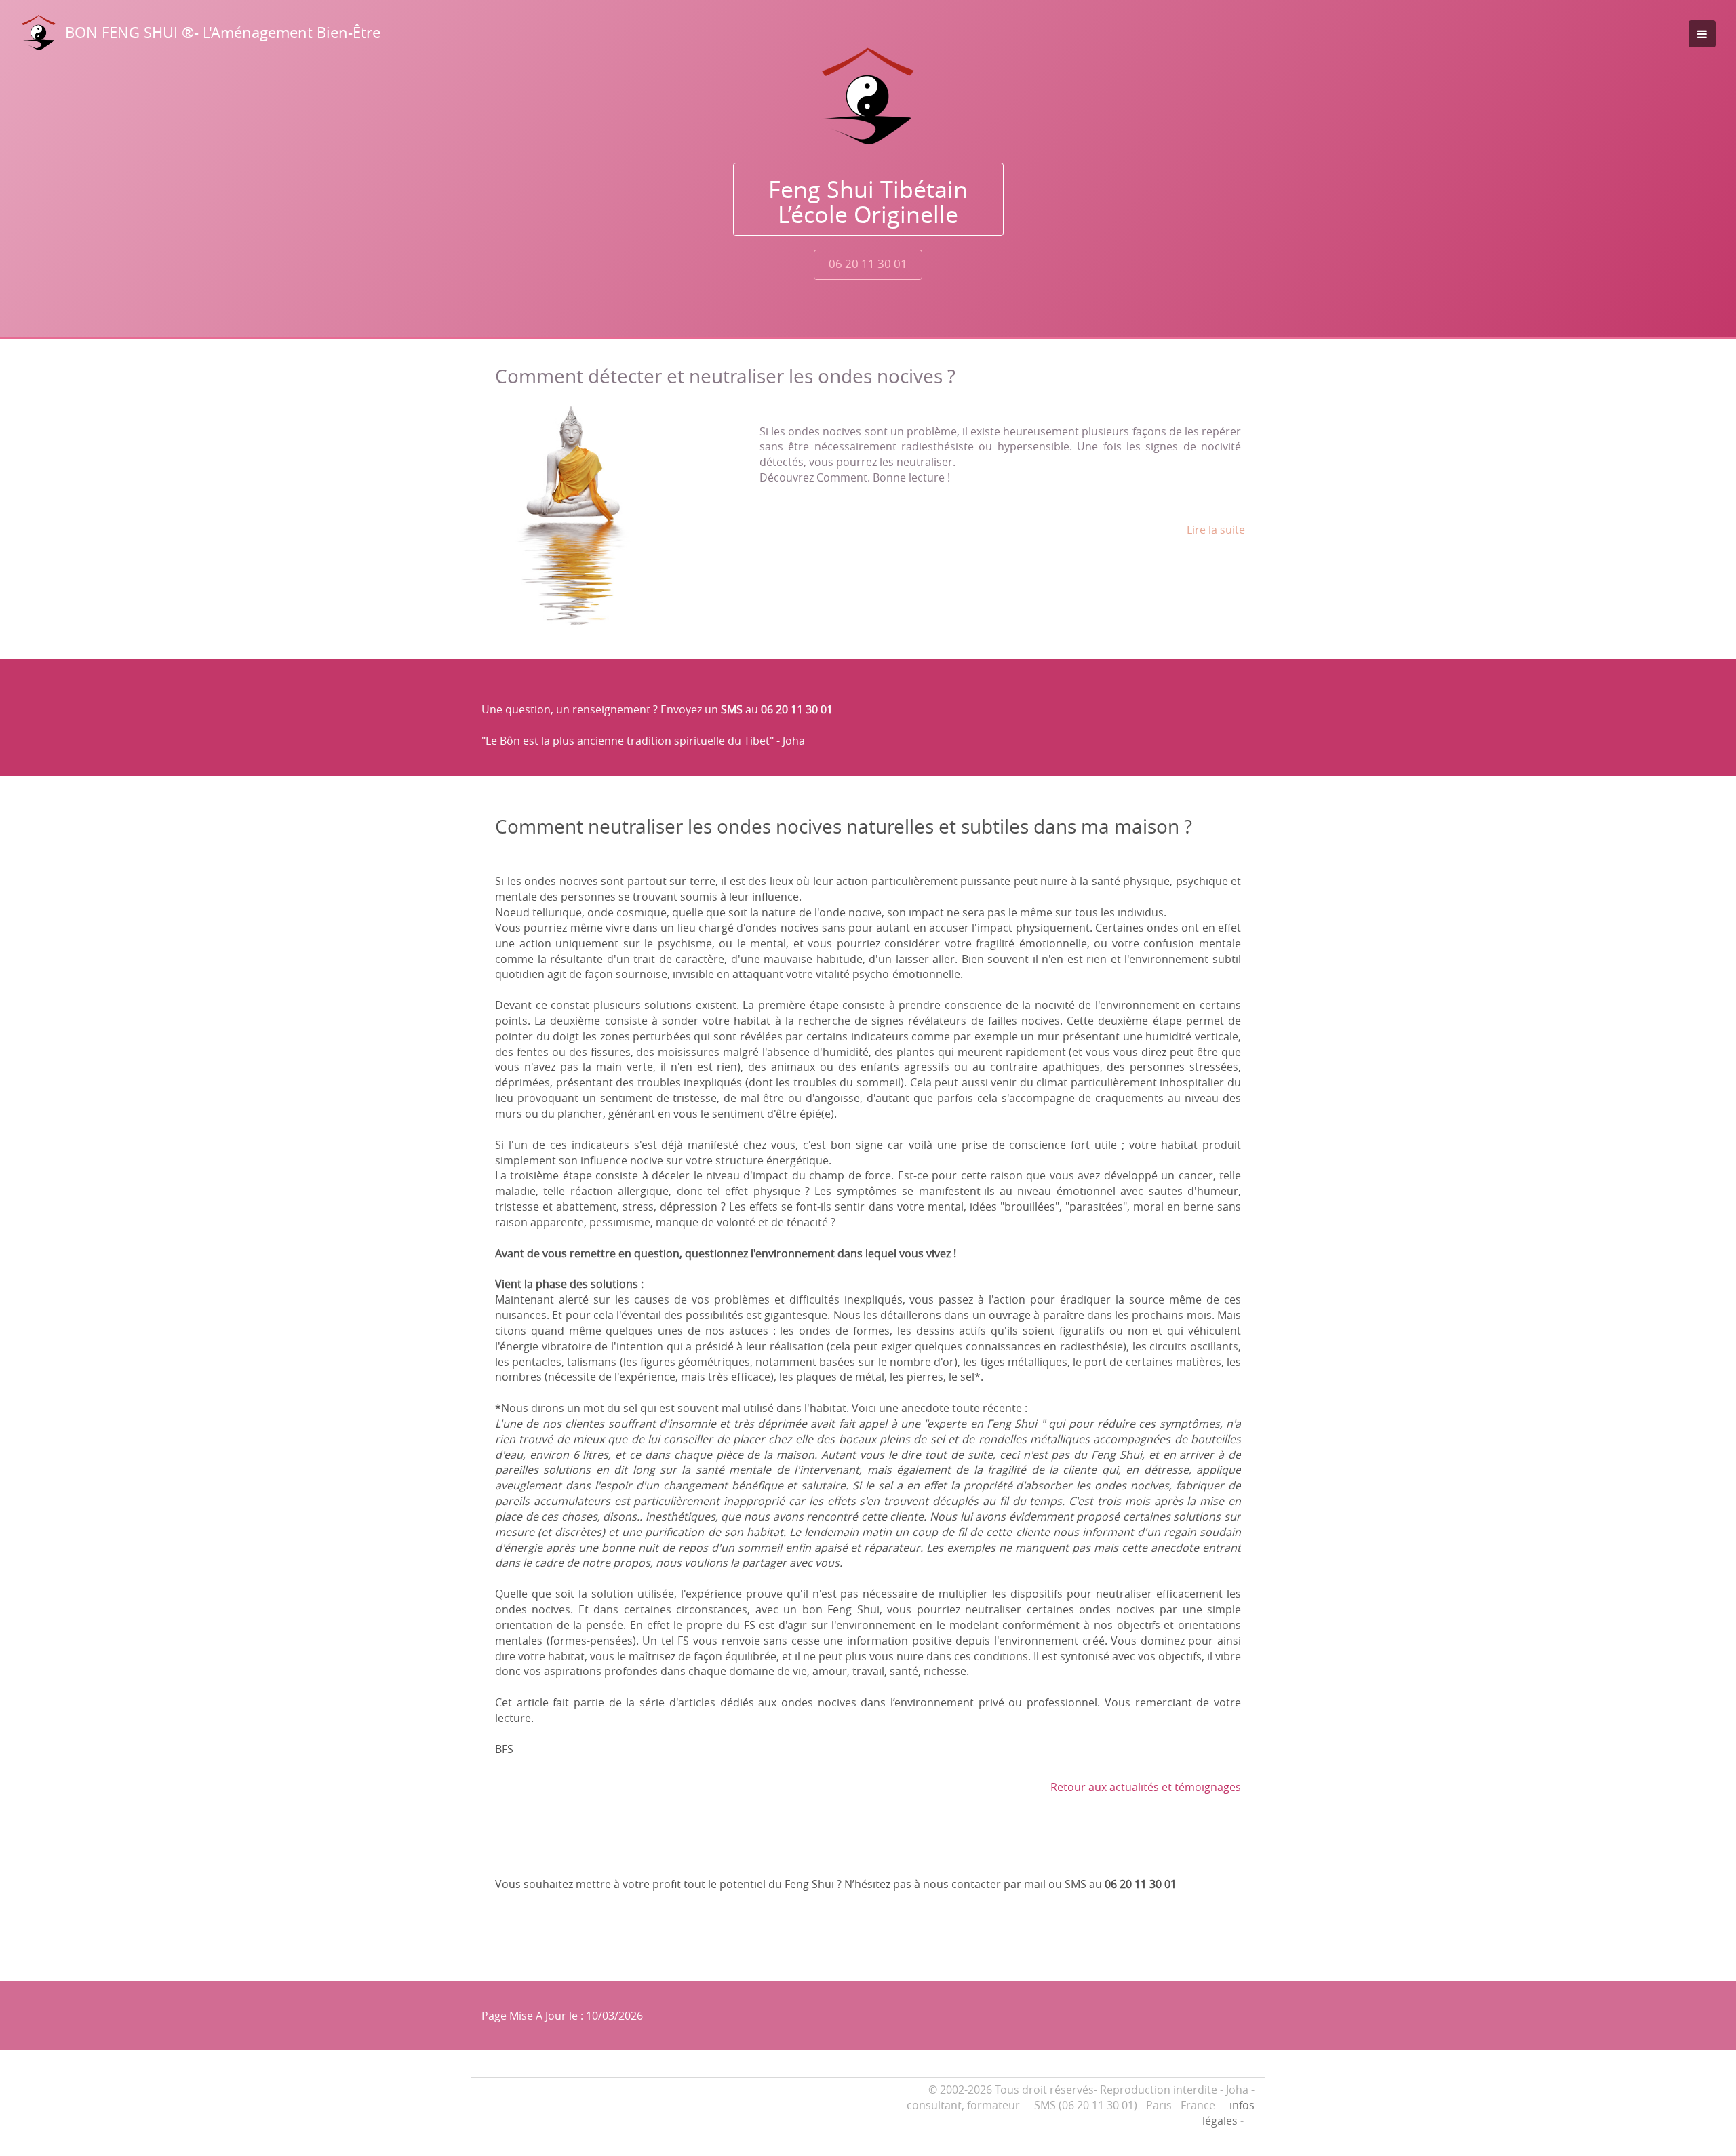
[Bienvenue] (868, 96)
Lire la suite (1216, 530)
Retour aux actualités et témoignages (1146, 1787)
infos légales (1228, 2113)
